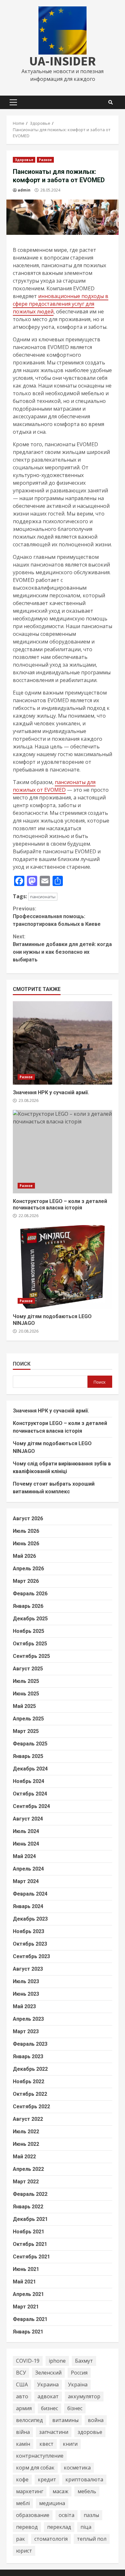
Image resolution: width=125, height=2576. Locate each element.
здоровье (90, 2432)
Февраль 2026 (30, 1594)
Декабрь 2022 (30, 2069)
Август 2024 (28, 1819)
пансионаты (43, 897)
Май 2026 (24, 1556)
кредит (47, 2479)
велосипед (29, 2420)
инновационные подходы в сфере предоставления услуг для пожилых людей (61, 304)
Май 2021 (24, 2282)
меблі (23, 2503)
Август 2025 (28, 1669)
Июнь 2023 (26, 1994)
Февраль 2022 (30, 2194)
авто (22, 2396)
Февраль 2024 (30, 1894)
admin (24, 190)
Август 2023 (28, 1969)
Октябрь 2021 (30, 2244)
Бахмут (84, 2361)
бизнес (50, 2408)
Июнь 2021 (26, 2269)
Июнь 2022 (26, 2144)
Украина (48, 2384)
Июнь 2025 (26, 1694)
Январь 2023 (28, 2056)
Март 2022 (26, 2182)
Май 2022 (24, 2157)
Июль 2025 (26, 1681)
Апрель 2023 (28, 2019)
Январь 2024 (28, 1906)
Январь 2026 (28, 1606)
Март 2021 (26, 2307)
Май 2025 (24, 1706)
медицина (52, 2503)
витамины (65, 2420)
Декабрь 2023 (30, 1919)
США (22, 2384)
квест (46, 2444)
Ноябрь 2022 (29, 2081)
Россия (79, 2373)
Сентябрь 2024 (31, 1806)
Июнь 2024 (26, 1844)
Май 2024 (24, 1856)
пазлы (91, 2515)
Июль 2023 (26, 1981)
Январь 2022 (28, 2207)
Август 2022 (28, 2119)
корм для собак (35, 2468)
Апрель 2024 (28, 1869)
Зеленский (48, 2373)
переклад (59, 2527)
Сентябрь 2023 (31, 1956)
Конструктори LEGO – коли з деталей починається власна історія (63, 1152)
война (96, 2420)
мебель (87, 2491)
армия (24, 2408)
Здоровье (24, 160)
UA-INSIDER (63, 61)
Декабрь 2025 (30, 1619)
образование (33, 2515)
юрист (24, 2551)
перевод (27, 2527)
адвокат (48, 2396)
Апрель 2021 (28, 2294)
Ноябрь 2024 (29, 1781)
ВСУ (21, 2373)
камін (23, 2444)
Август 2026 (28, 1518)
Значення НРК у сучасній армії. (63, 1043)
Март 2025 (26, 1731)
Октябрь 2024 (30, 1794)
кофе (22, 2479)
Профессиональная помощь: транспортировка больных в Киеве (57, 916)
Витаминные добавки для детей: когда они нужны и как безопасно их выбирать (62, 948)
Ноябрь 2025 (29, 1631)
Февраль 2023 (30, 2044)
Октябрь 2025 (30, 1644)
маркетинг (30, 2491)
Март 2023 (26, 2031)
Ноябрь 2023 (29, 1931)
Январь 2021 (28, 2332)
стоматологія (51, 2539)
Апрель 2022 (28, 2169)
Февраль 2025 (30, 1744)
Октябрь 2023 (30, 1944)
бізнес (75, 2408)
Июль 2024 (26, 1831)
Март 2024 (26, 1881)
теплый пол (92, 2539)
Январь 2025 (28, 1756)
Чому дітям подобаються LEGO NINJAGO (63, 1267)
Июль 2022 (26, 2132)
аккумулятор (84, 2396)
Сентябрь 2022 (31, 2107)
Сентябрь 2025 (31, 1656)
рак (21, 2539)
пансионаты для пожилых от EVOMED (54, 786)
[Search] (111, 102)
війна (23, 2432)
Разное (46, 160)
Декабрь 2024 (30, 1769)
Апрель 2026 (28, 1569)
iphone (57, 2361)
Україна (78, 2384)
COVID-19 (28, 2361)
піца (86, 2527)
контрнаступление (40, 2456)
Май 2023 (24, 2006)
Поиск (22, 1364)
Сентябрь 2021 (31, 2257)
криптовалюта (84, 2479)
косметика (77, 2468)
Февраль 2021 (30, 2319)
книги (70, 2444)
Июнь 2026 (26, 1544)
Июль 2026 (26, 1531)
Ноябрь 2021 (29, 2232)
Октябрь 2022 (30, 2094)
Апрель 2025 (28, 1719)
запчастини (54, 2432)
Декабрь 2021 (30, 2219)
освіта (67, 2515)
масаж (60, 2491)
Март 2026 (26, 1581)
